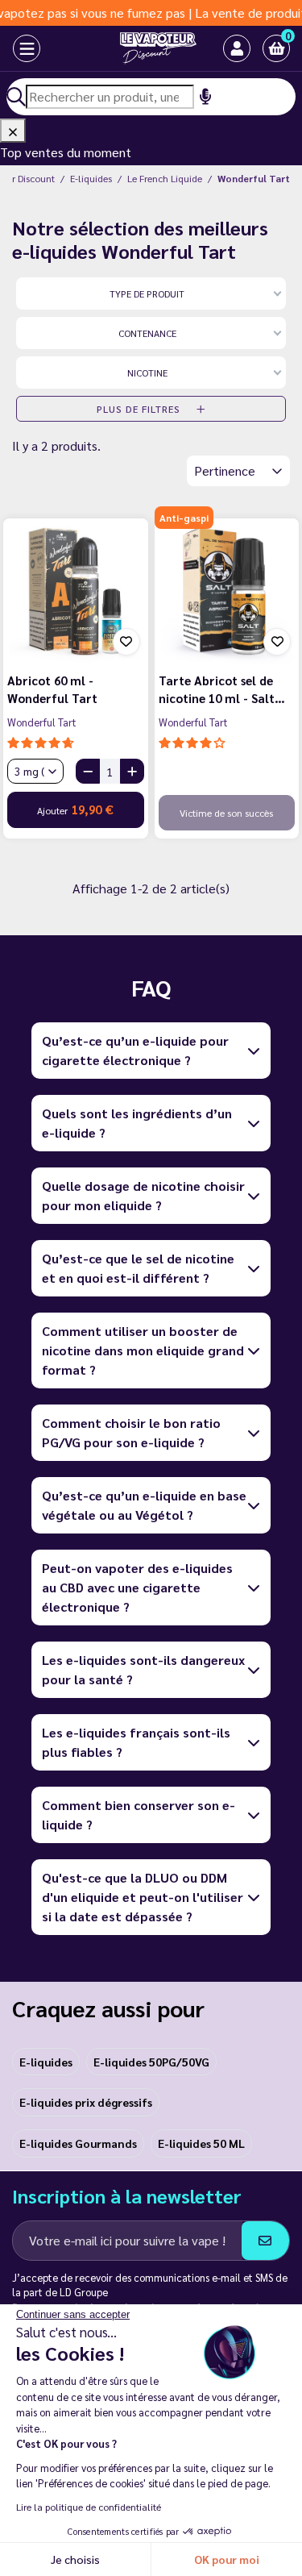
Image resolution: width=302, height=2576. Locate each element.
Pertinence (226, 470)
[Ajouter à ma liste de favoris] (126, 642)
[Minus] (88, 771)
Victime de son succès (226, 813)
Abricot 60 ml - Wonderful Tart (52, 689)
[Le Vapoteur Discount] (139, 48)
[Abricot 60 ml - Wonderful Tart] (76, 591)
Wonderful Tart (42, 722)
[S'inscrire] (265, 2241)
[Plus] (132, 771)
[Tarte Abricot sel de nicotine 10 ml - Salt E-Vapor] (227, 591)
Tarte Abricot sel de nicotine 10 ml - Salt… (222, 689)
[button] (276, 48)
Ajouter (75, 809)
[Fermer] (13, 131)
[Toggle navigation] (12, 48)
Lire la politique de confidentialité (89, 2507)
